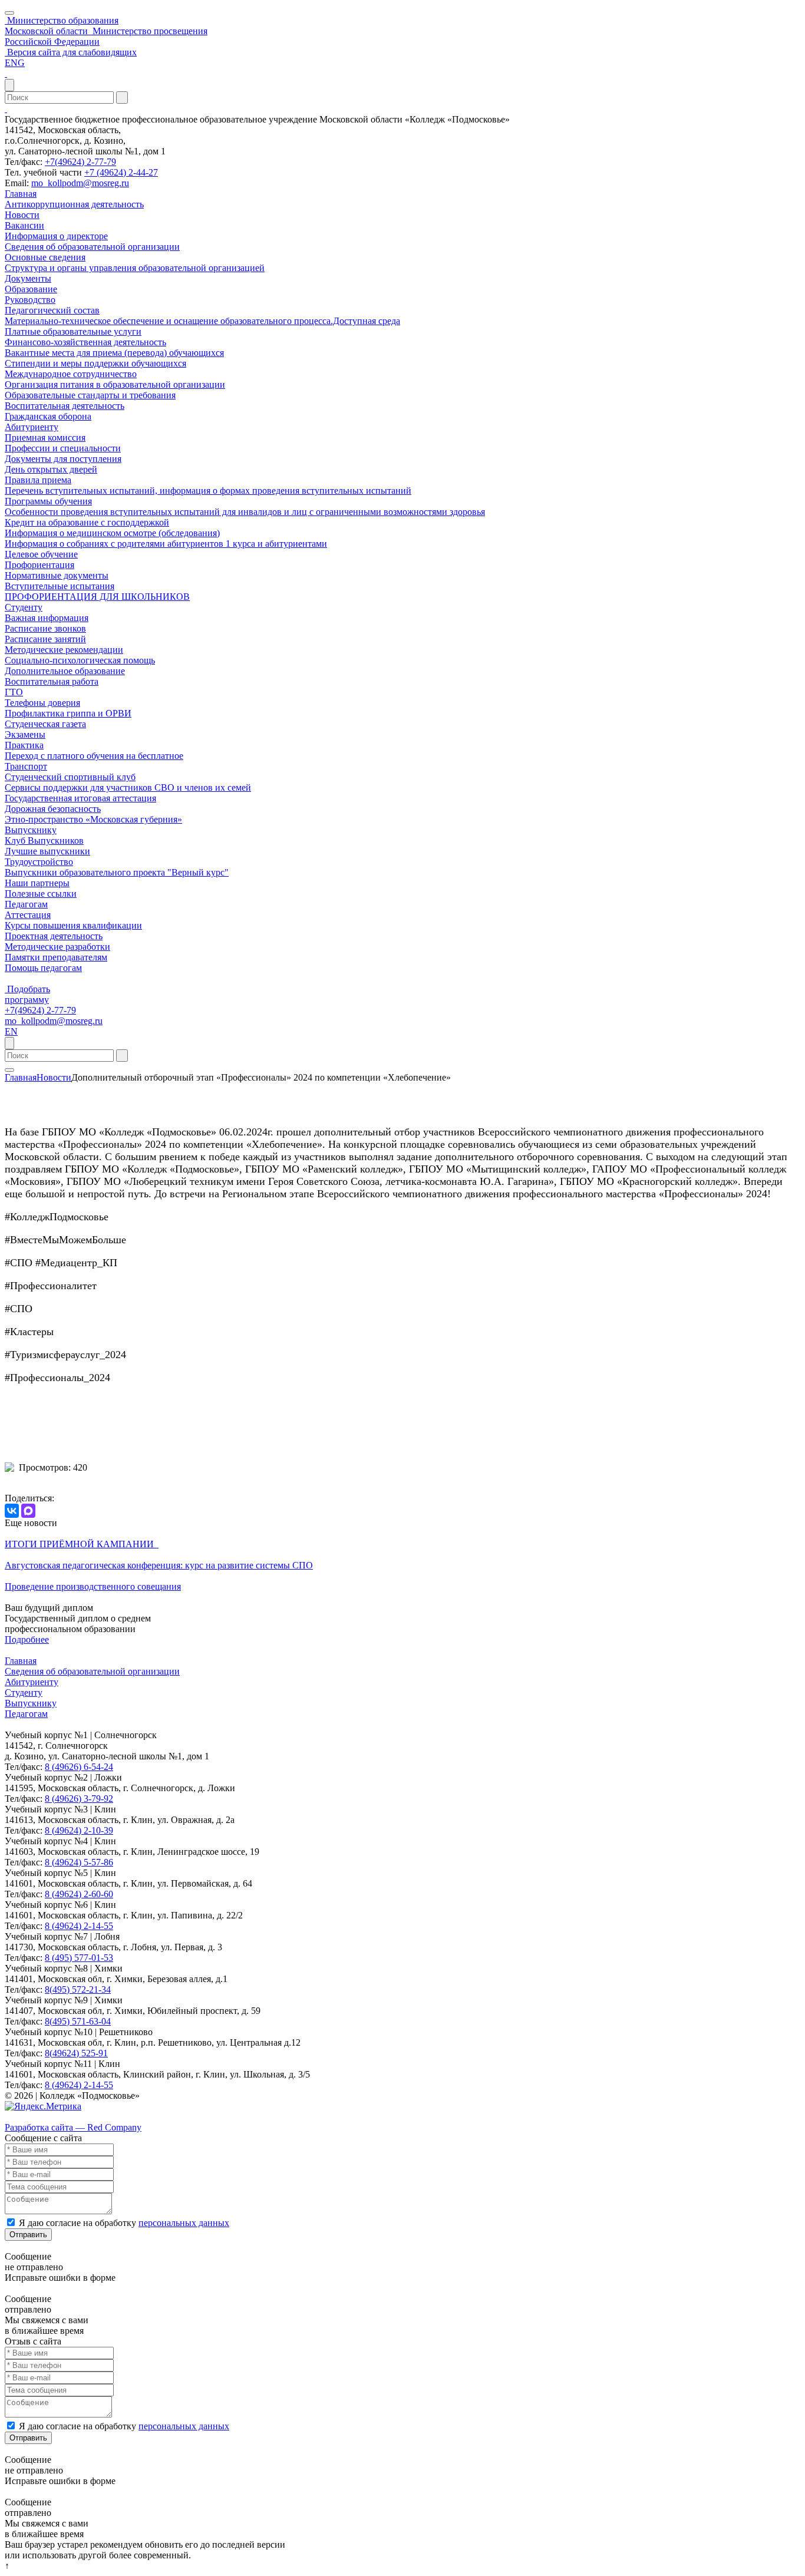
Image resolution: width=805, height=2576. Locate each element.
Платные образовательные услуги (73, 331)
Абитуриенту (32, 427)
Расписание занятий (45, 639)
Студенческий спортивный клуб (70, 777)
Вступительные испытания (60, 586)
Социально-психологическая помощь (80, 660)
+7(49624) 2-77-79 (80, 162)
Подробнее (27, 1639)
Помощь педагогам (43, 968)
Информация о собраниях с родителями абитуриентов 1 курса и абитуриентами (166, 544)
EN (11, 1031)
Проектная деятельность (54, 936)
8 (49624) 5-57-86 (79, 1862)
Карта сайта (29, 2117)
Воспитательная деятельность (65, 406)
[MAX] (28, 1511)
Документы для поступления (63, 459)
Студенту (24, 607)
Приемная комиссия (45, 437)
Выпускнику (31, 830)
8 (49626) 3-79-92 (79, 1799)
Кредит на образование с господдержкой (87, 522)
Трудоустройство (39, 862)
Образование (31, 289)
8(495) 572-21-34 (78, 1989)
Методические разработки (57, 947)
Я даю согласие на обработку (124, 2223)
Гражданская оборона (48, 416)
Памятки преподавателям (56, 957)
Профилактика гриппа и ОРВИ (68, 713)
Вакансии (24, 225)
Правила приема (38, 480)
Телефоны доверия (42, 703)
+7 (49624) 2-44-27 (121, 172)
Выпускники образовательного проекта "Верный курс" (117, 872)
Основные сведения (45, 257)
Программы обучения (48, 501)
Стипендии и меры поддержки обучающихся (95, 363)
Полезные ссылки (41, 894)
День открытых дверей (51, 469)
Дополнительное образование (65, 671)
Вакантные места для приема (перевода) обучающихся (114, 353)
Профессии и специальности (63, 448)
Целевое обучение (41, 554)
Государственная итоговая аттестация (80, 798)
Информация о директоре (56, 236)
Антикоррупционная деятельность (74, 204)
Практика (24, 745)
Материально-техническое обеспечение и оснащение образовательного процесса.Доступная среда (202, 321)
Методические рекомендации (64, 650)
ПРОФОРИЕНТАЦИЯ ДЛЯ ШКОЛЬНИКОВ (97, 597)
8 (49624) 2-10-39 (79, 1830)
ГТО (14, 692)
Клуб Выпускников (44, 840)
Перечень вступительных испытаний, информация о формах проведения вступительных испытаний (208, 491)
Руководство (30, 300)
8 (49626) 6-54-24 (79, 1767)
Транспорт (26, 766)
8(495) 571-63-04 (78, 2021)
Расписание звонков (45, 628)
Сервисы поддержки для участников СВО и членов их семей (128, 787)
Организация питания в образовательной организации (115, 384)
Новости (22, 215)
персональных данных (184, 2223)
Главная (21, 194)
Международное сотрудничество (71, 374)
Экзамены (25, 734)
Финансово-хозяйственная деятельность (85, 342)
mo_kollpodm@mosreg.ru (80, 183)
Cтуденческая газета (45, 724)
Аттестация (28, 915)
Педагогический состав (52, 310)
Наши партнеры (37, 883)
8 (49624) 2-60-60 (79, 1894)
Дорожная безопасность (53, 809)
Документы (28, 278)
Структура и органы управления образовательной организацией (135, 268)
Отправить (28, 2235)
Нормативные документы (57, 575)
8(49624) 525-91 (76, 2053)
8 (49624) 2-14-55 (79, 1926)
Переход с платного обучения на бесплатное (94, 756)
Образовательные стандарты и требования (90, 395)
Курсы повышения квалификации (73, 925)
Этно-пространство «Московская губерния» (93, 819)
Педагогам (26, 904)
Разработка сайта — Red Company (73, 2127)
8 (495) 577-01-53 (79, 1958)
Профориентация (39, 565)
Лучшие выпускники (47, 851)
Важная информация (47, 618)
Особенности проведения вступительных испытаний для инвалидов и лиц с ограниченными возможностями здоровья (245, 512)
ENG (15, 63)
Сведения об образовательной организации (92, 247)
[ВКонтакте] (12, 1511)
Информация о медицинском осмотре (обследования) (112, 533)
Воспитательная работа (52, 681)
